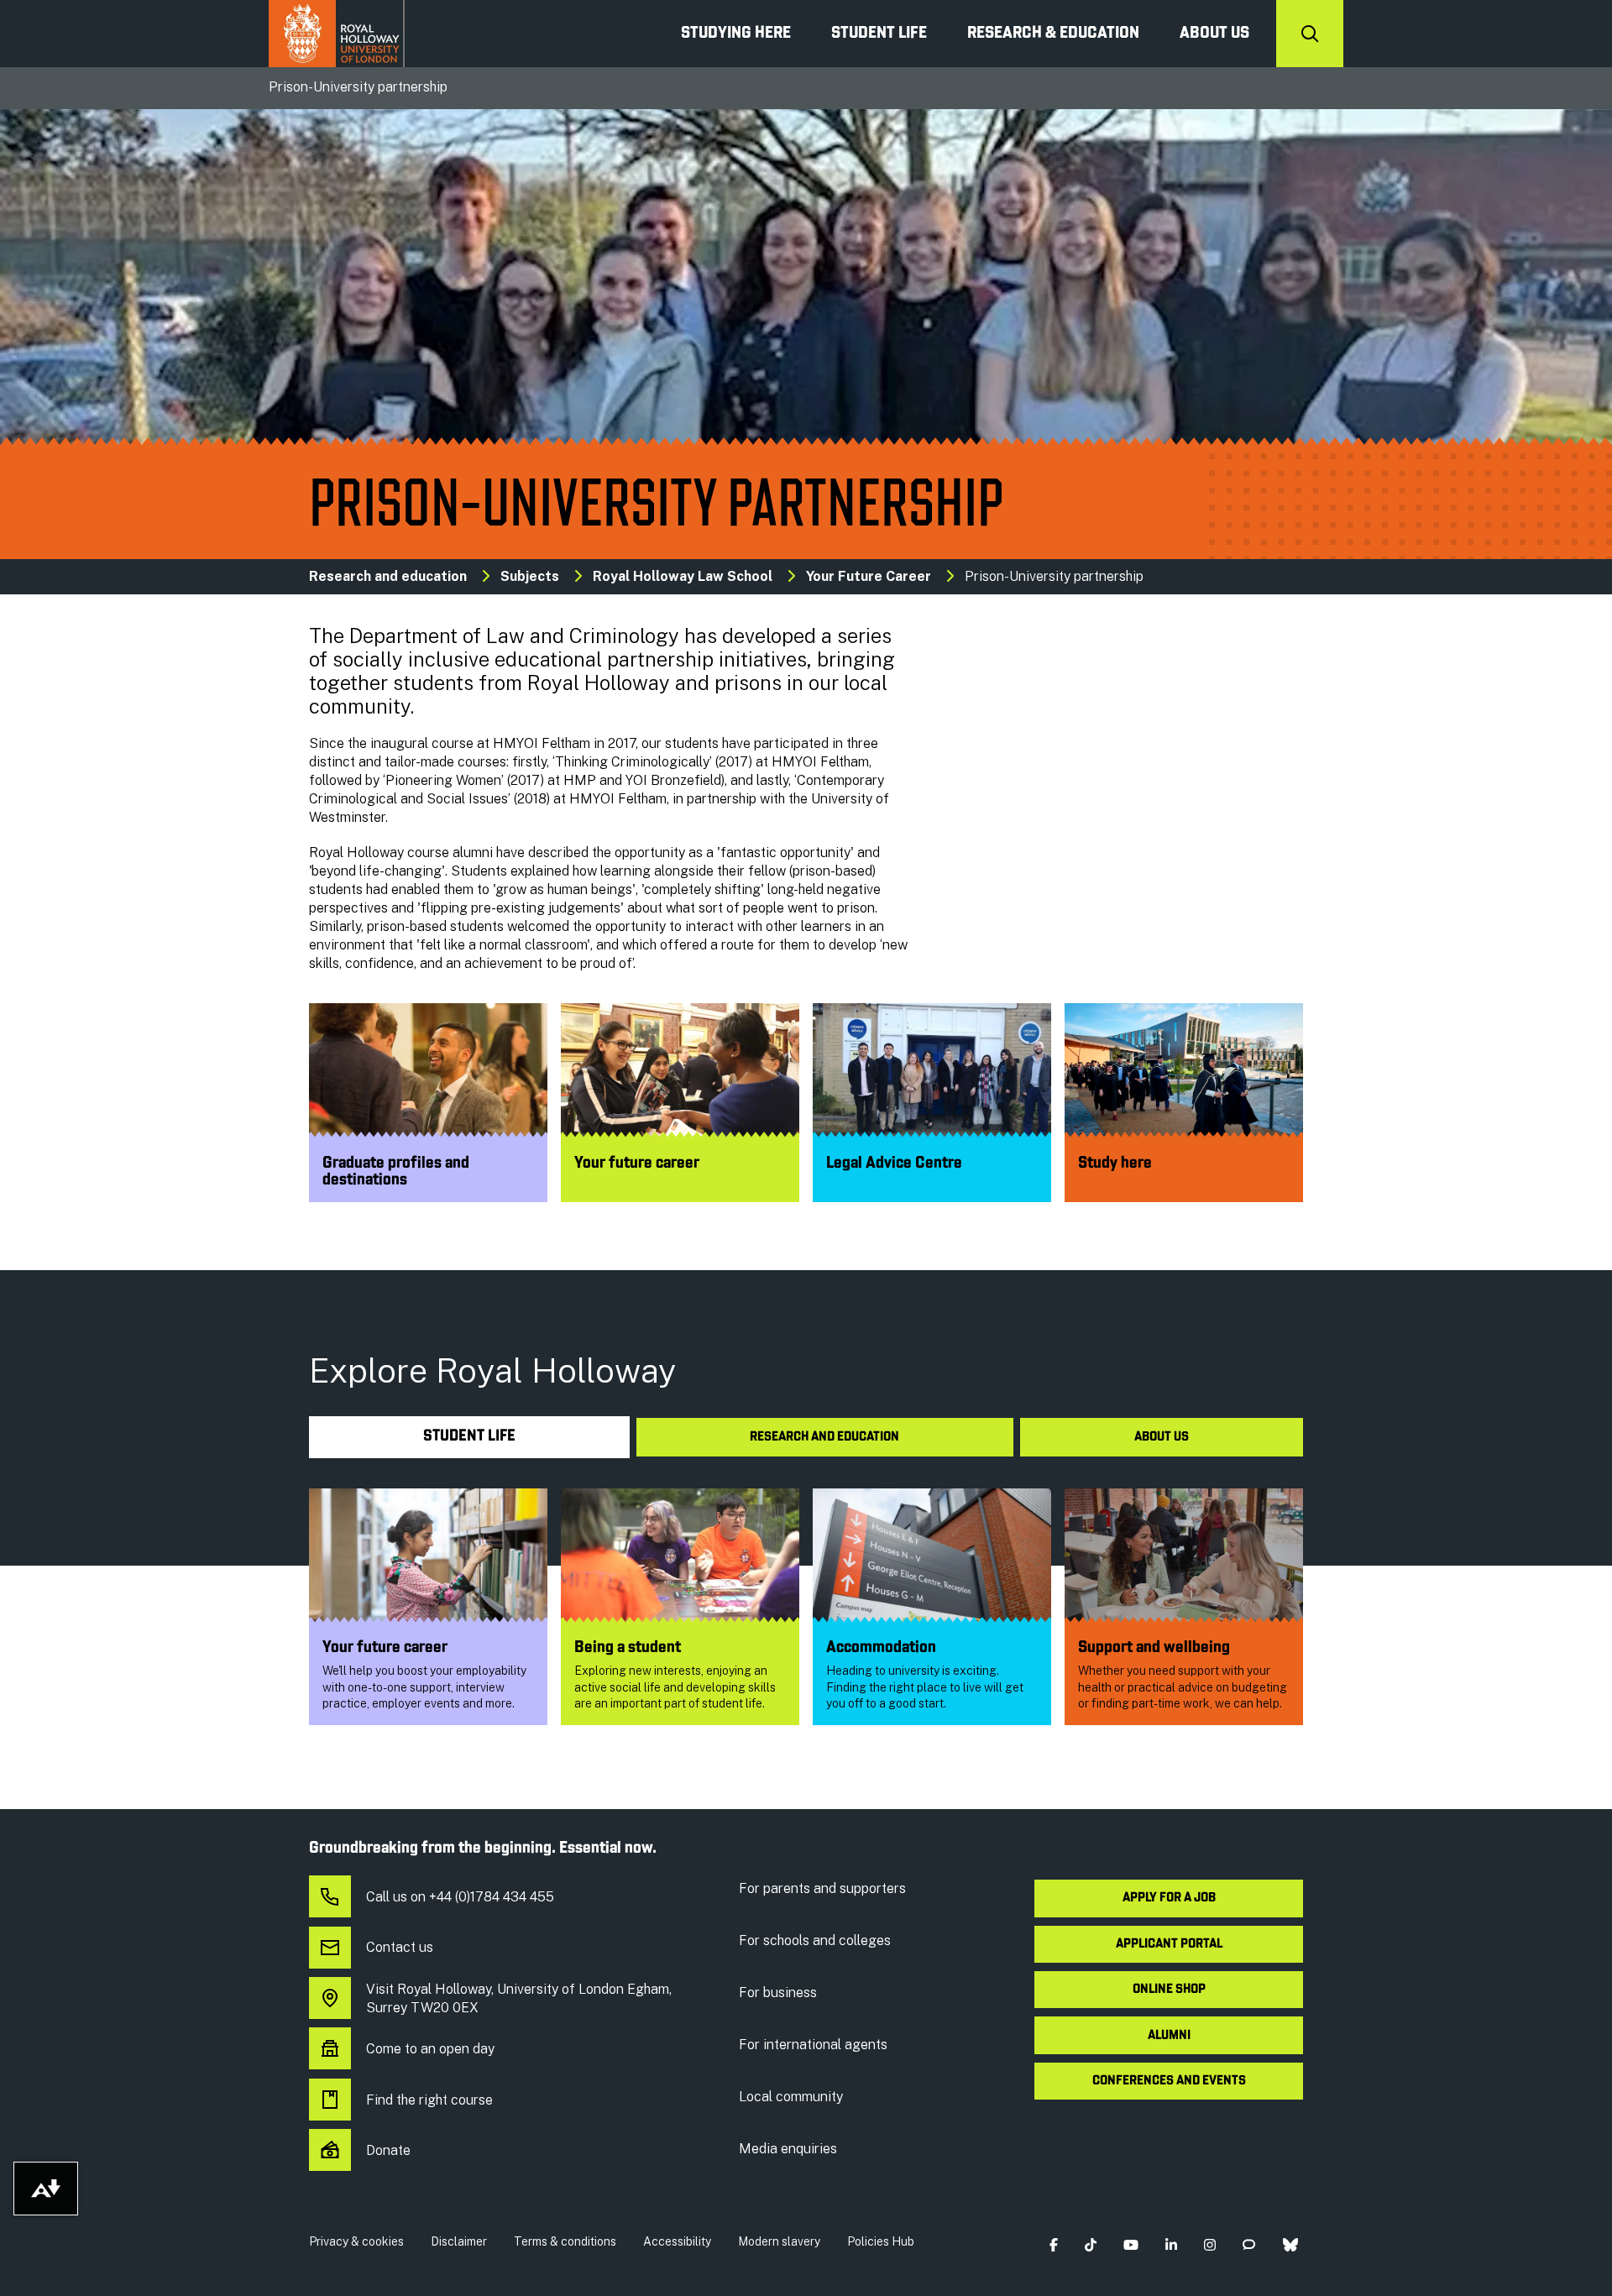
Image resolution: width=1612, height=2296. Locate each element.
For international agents (813, 2045)
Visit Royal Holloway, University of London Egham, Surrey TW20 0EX (519, 1998)
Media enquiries (788, 2149)
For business (778, 1993)
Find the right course (429, 2100)
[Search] (1310, 34)
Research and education (388, 576)
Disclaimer (459, 2241)
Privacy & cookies (356, 2241)
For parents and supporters (822, 1888)
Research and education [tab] (824, 1437)
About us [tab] (1162, 1437)
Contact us (400, 1947)
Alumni (1169, 2036)
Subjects (530, 576)
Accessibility (677, 2241)
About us (1214, 34)
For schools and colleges (815, 1940)
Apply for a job (1169, 1898)
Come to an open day (430, 2049)
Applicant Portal (1169, 1944)
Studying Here (736, 34)
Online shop (1169, 1990)
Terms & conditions (565, 2241)
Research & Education (1053, 34)
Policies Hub (881, 2241)
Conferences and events (1169, 2081)
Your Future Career (869, 576)
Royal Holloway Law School (683, 576)
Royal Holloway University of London (337, 34)
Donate (388, 2150)
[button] (1053, 2245)
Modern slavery (779, 2241)
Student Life (879, 34)
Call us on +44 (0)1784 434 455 (460, 1897)
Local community (791, 2097)
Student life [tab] (469, 1437)
